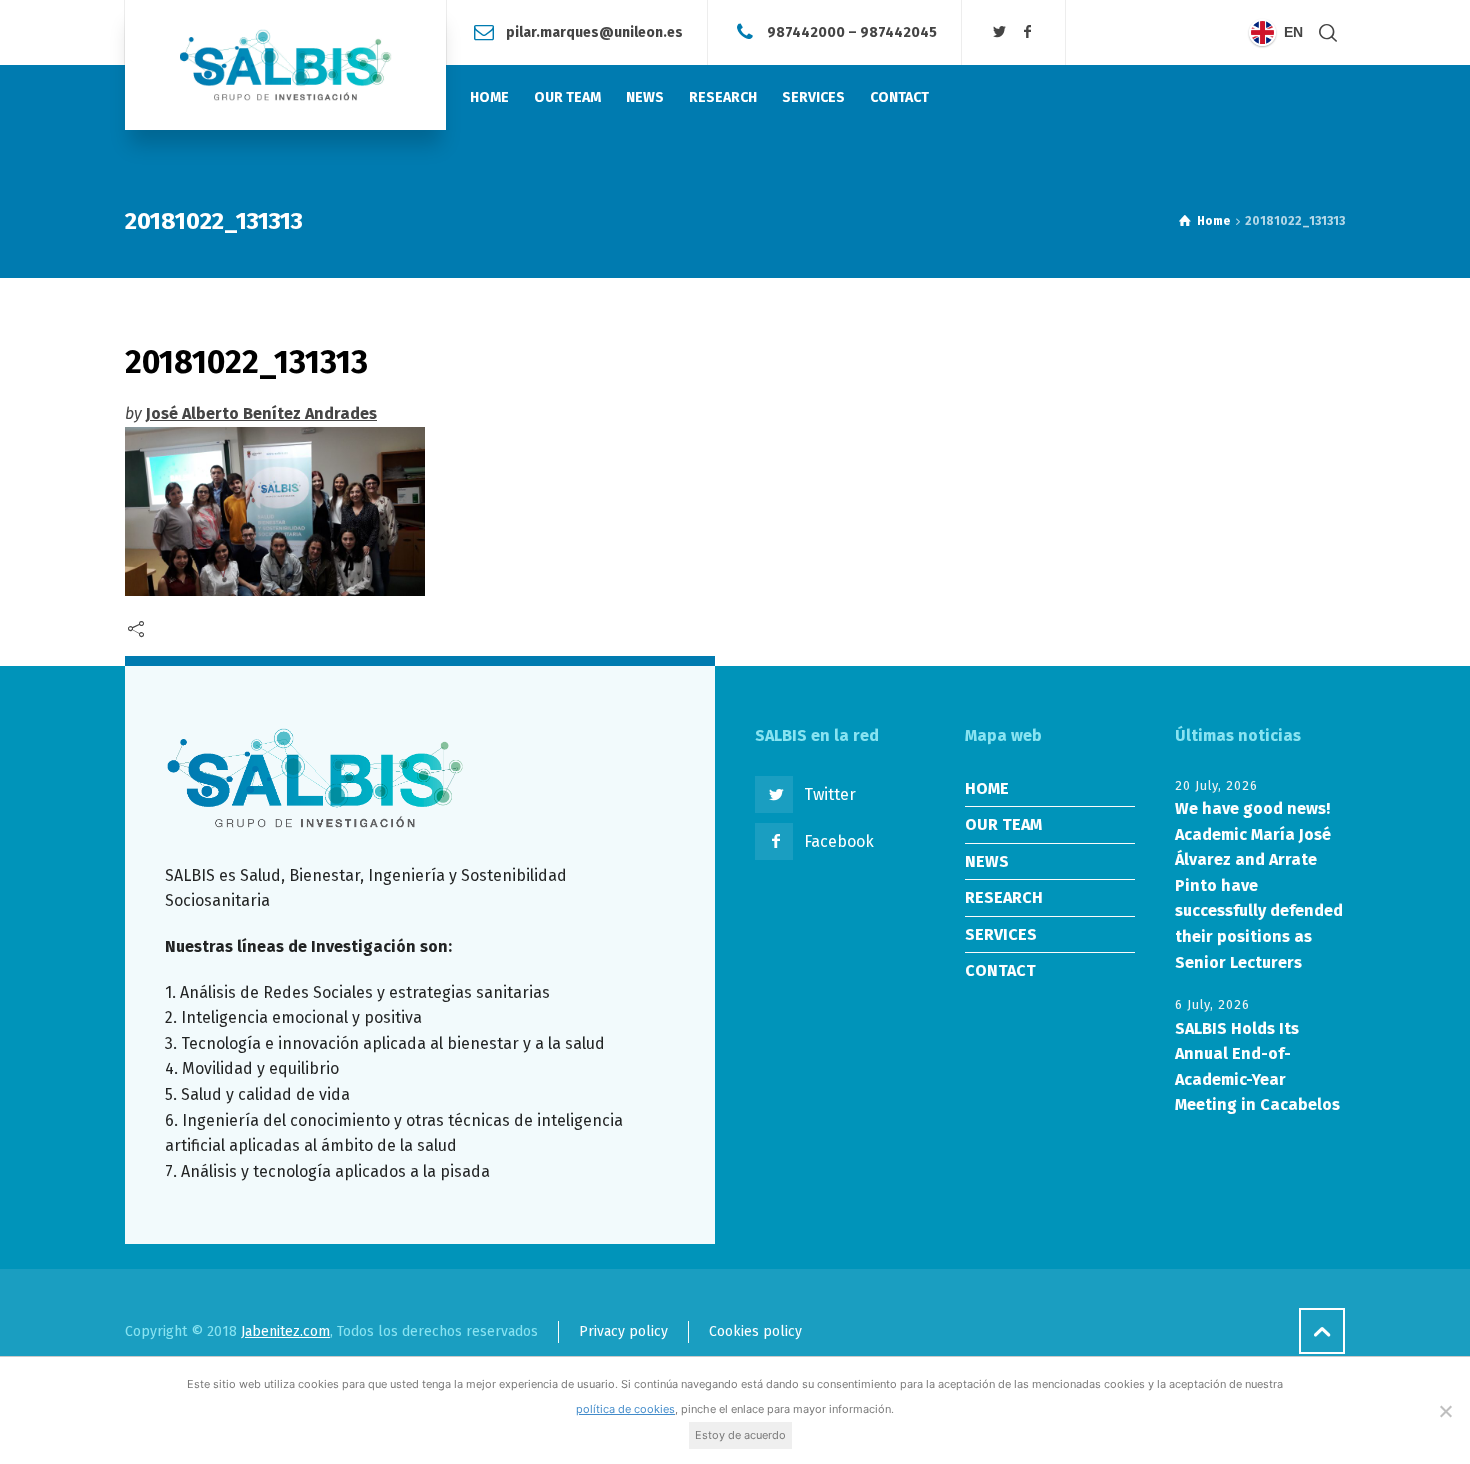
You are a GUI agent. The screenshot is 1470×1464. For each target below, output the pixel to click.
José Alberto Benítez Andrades (261, 413)
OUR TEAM (1003, 824)
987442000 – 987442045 (852, 31)
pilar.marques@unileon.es (594, 31)
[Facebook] (1027, 32)
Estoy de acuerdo (740, 1435)
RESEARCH (1004, 897)
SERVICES (1001, 934)
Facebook (839, 841)
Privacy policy (623, 1331)
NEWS (987, 861)
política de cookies (625, 1409)
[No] (1445, 1411)
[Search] (1328, 32)
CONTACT (1000, 970)
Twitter (830, 794)
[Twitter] (1000, 32)
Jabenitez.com (285, 1331)
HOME (987, 788)
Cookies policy (755, 1331)
